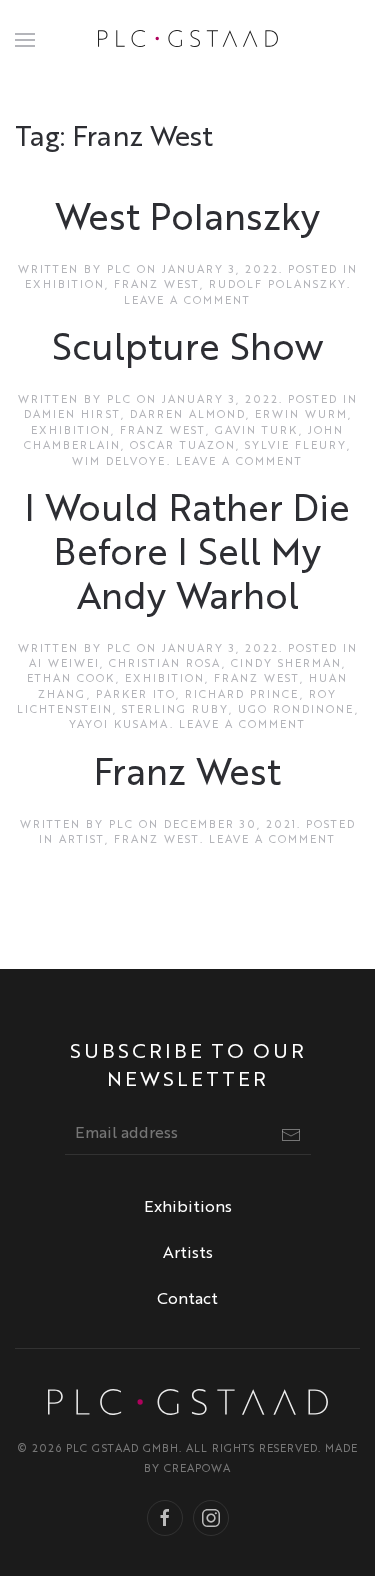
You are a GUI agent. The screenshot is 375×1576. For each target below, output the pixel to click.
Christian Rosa (165, 664)
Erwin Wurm (301, 415)
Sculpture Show (187, 350)
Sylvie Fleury (296, 446)
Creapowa (197, 1469)
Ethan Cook (71, 679)
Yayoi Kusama (119, 725)
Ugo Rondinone (296, 710)
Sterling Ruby (175, 710)
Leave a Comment (187, 301)
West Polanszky (187, 220)
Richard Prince (242, 695)
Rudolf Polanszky (278, 285)
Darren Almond (188, 415)
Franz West (157, 285)
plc (119, 270)
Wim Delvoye (119, 462)
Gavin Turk (257, 431)
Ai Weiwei (64, 664)
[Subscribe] (291, 1135)
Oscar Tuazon (183, 446)
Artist (82, 840)
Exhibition (65, 285)
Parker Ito (136, 695)
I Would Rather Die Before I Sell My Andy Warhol (187, 555)
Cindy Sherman (286, 664)
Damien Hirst (72, 415)
